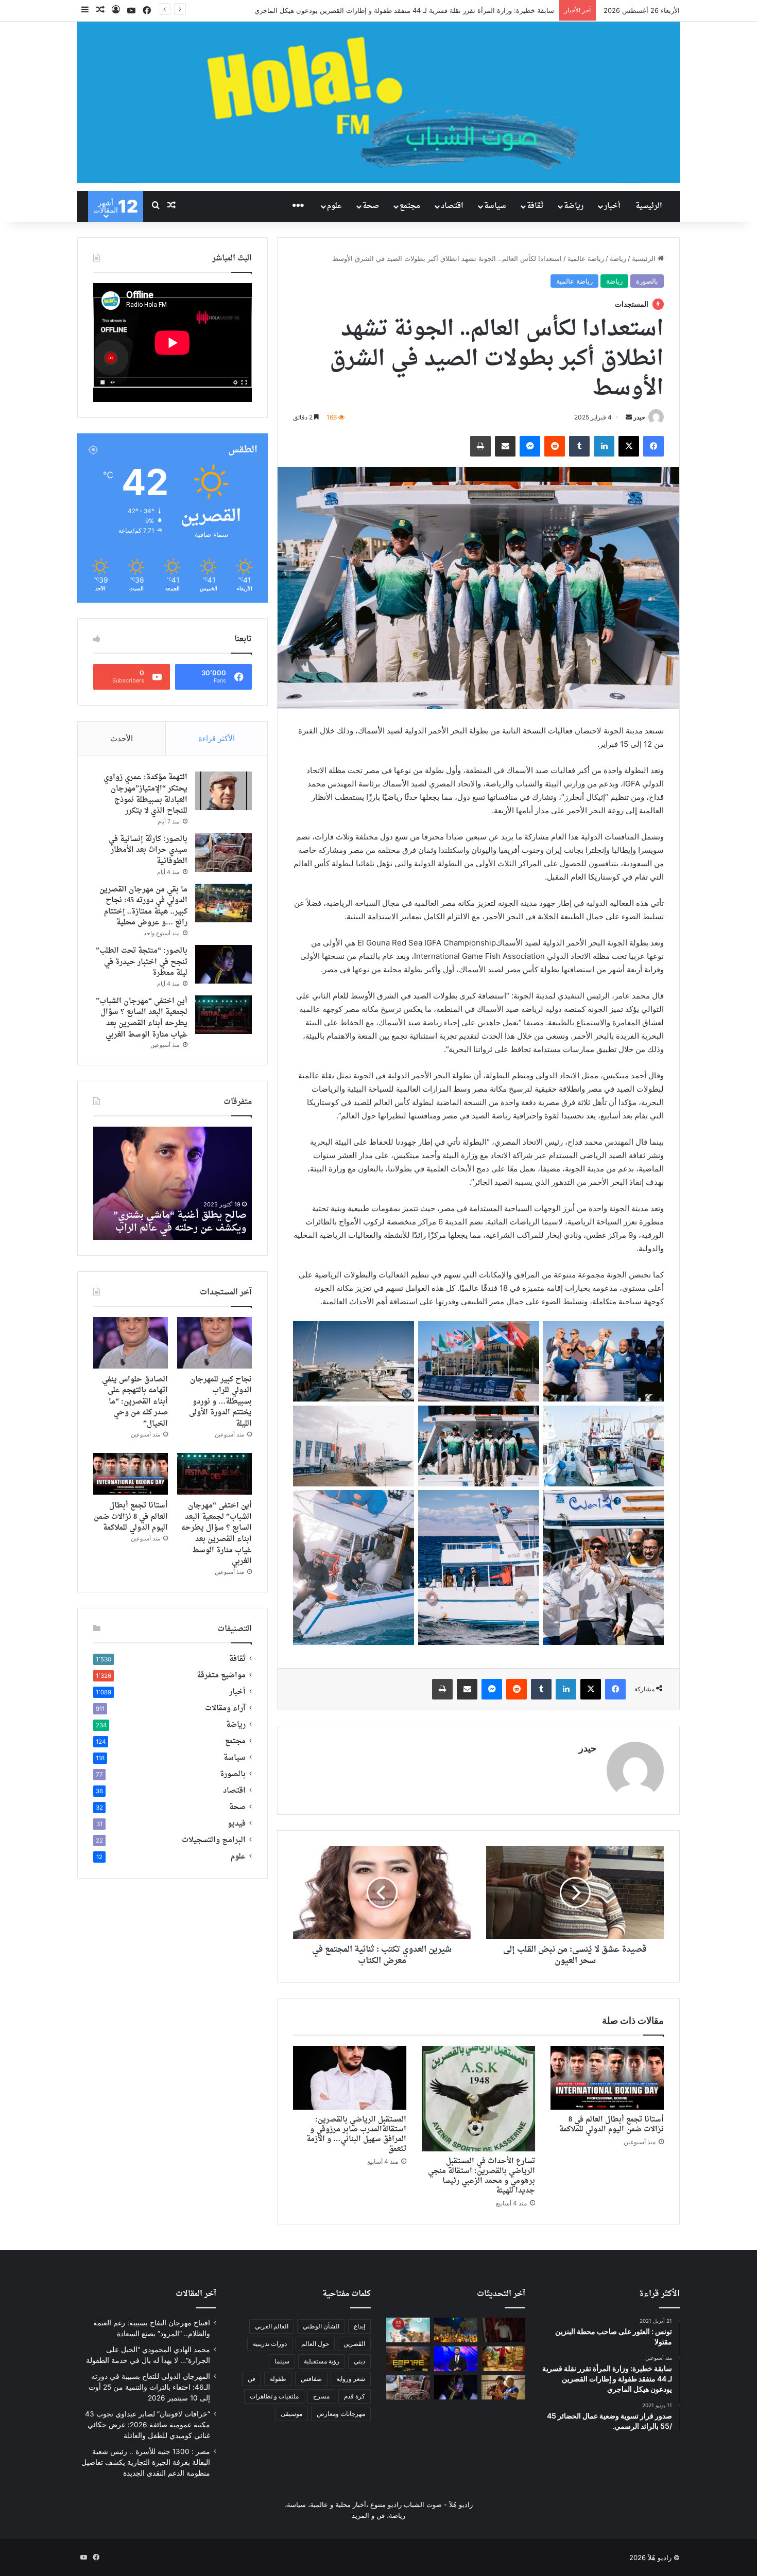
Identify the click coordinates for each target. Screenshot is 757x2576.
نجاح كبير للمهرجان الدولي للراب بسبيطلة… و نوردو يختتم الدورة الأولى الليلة (220, 1402)
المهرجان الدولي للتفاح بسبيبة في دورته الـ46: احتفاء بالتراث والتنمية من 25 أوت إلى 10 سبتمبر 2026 (149, 2387)
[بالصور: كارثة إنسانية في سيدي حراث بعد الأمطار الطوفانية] (223, 853)
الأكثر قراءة (217, 738)
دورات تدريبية (270, 2344)
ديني (359, 2361)
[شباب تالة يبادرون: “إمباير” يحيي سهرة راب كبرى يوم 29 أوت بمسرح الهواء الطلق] (408, 2359)
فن (252, 2379)
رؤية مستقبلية (322, 2361)
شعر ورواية (351, 2379)
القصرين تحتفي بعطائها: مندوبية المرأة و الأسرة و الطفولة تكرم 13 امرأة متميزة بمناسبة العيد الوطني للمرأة (400, 10)
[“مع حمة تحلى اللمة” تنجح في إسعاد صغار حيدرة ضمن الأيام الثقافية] (503, 2388)
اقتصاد (452, 206)
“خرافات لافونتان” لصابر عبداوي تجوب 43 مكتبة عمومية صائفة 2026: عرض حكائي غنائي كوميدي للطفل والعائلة (148, 2425)
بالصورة (647, 281)
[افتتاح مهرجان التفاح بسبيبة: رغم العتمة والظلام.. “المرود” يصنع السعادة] (503, 2330)
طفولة (278, 2379)
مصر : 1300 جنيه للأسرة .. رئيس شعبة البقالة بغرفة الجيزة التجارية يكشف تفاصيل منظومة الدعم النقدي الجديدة (146, 2462)
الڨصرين (354, 2344)
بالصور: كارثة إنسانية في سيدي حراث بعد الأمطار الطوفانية (148, 850)
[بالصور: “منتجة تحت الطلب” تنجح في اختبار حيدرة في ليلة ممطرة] (223, 964)
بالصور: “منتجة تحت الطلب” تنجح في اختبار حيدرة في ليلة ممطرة (142, 962)
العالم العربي (272, 2326)
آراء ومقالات (225, 1709)
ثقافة (535, 206)
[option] (173, 1183)
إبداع (359, 2326)
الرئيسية (649, 206)
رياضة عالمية (586, 258)
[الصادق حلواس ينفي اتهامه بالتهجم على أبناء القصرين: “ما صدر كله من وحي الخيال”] (131, 1343)
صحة (371, 206)
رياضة (574, 206)
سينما (282, 2361)
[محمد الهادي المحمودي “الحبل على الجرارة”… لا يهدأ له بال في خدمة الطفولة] (456, 2330)
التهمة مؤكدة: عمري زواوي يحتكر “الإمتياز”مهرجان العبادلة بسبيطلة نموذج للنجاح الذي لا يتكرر (145, 794)
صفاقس (311, 2379)
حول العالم (315, 2344)
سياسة (495, 206)
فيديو (237, 1824)
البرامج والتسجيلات (214, 1841)
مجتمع (410, 206)
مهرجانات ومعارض (341, 2414)
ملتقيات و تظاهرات (274, 2396)
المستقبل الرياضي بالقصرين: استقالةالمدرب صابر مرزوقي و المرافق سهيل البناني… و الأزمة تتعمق (356, 2134)
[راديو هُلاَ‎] (378, 102)
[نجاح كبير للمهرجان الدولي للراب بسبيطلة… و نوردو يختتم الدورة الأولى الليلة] (214, 1343)
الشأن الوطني (321, 2326)
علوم (334, 206)
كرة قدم (355, 2396)
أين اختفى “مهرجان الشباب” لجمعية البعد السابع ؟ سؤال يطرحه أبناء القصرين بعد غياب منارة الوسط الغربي (142, 1018)
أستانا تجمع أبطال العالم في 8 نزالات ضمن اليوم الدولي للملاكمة (612, 2125)
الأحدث (122, 738)
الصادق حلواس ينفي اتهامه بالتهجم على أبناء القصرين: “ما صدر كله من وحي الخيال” (135, 1402)
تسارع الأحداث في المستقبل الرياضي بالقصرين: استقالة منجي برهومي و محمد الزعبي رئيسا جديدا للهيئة (481, 2176)
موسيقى (291, 2414)
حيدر (639, 417)
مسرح (321, 2396)
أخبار (612, 206)
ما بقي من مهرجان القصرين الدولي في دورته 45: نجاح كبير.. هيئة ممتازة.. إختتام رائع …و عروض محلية (143, 906)
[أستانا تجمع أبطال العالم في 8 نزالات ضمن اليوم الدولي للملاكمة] (607, 2078)
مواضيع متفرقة (221, 1676)
